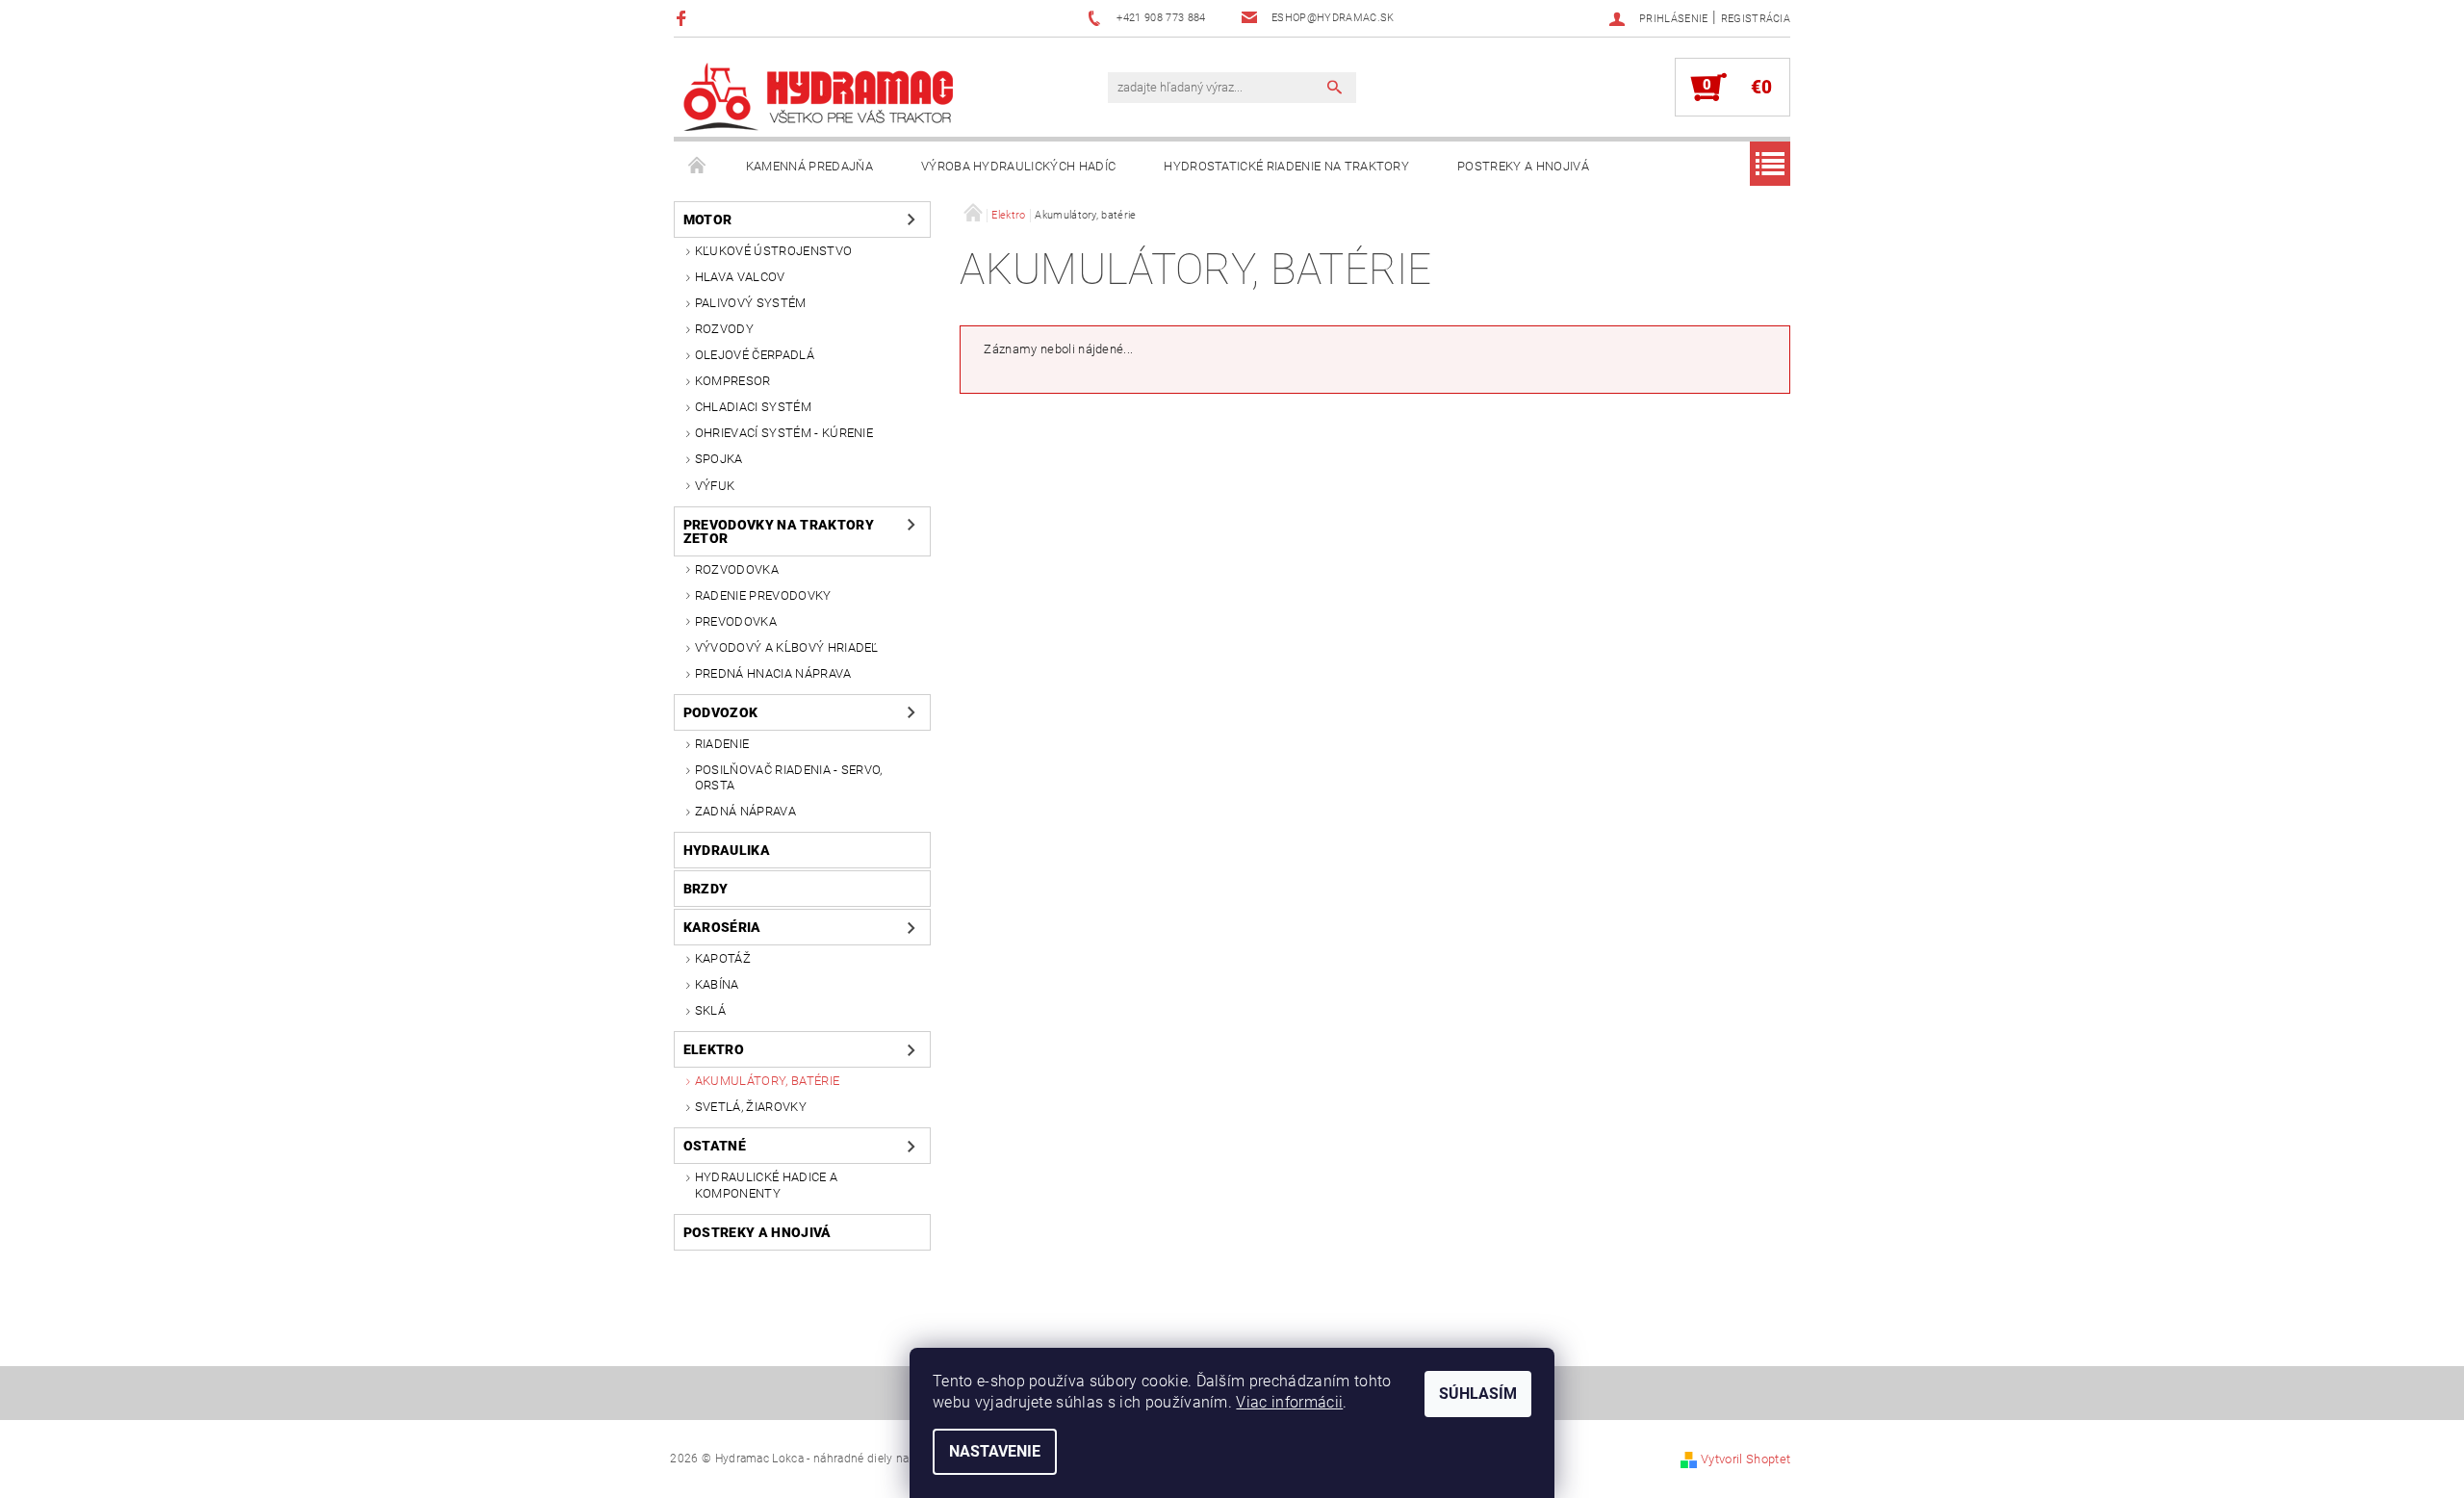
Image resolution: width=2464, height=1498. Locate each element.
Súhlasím (1478, 1394)
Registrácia (1756, 19)
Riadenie (722, 744)
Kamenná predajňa (809, 166)
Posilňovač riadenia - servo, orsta (789, 777)
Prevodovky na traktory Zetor (779, 531)
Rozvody (724, 329)
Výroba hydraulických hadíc (1018, 166)
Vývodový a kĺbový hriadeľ (787, 647)
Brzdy (706, 889)
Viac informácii (1289, 1402)
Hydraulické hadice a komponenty (766, 1185)
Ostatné (715, 1146)
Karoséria (722, 927)
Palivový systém (751, 303)
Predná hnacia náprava (773, 673)
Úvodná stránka (698, 167)
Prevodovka (736, 621)
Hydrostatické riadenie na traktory (1286, 166)
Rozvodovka (737, 569)
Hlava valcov (740, 277)
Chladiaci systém (753, 407)
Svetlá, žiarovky (751, 1107)
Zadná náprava (745, 811)
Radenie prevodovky (763, 595)
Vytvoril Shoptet (1745, 1459)
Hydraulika (727, 850)
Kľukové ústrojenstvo (773, 251)
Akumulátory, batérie (767, 1081)
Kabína (717, 984)
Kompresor (733, 381)
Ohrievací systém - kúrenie (784, 433)
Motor (708, 220)
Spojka (719, 459)
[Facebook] (684, 18)
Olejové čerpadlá (755, 355)
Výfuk (715, 486)
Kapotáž (723, 958)
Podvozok (721, 712)
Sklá (710, 1010)
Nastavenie (995, 1451)
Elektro (714, 1049)
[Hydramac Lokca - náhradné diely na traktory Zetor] (818, 97)
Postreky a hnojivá (1523, 166)
